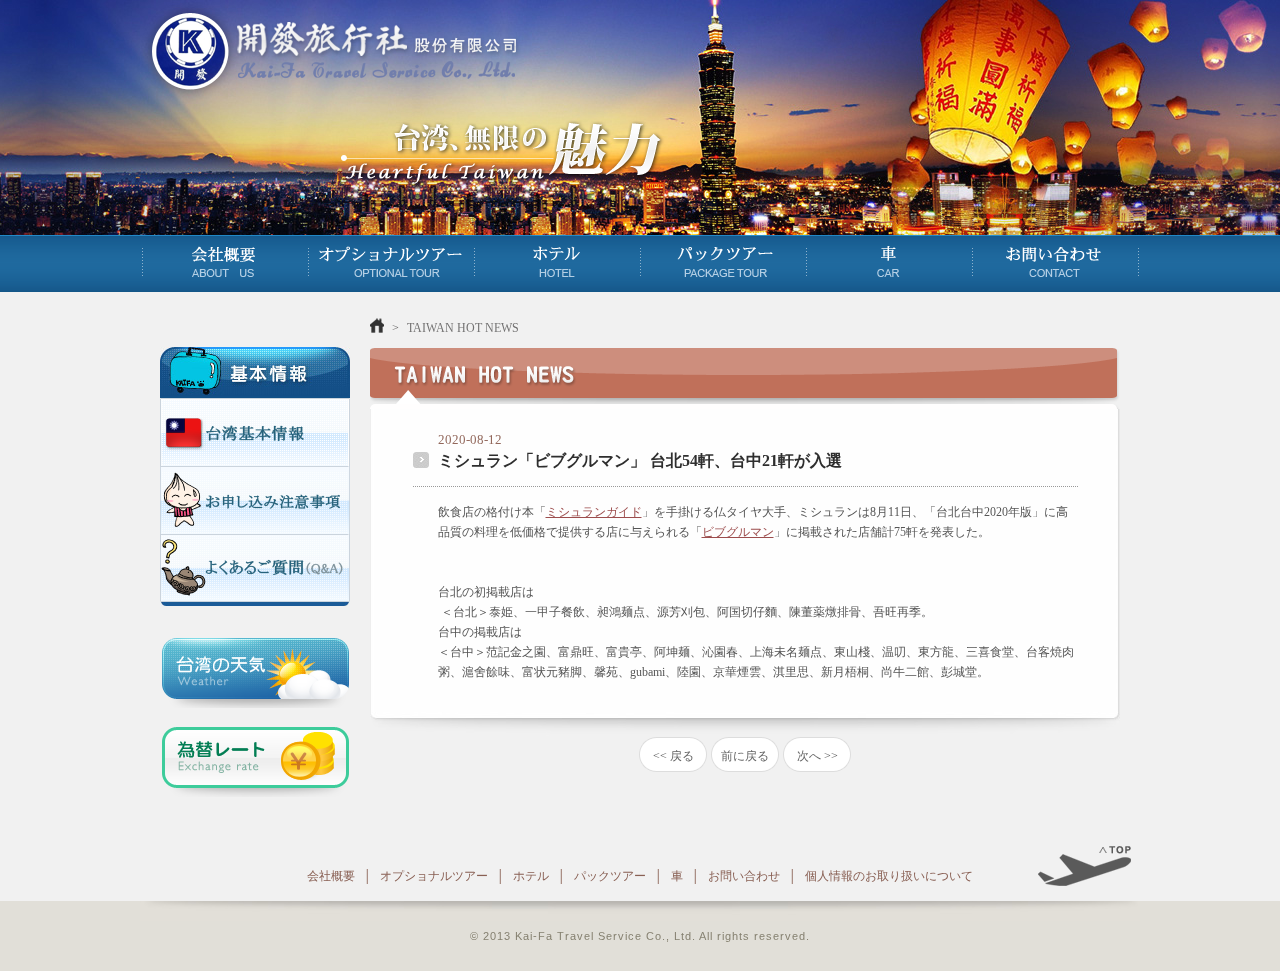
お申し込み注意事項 (255, 500)
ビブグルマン (738, 532)
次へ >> (817, 756)
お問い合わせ (1055, 259)
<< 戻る (673, 756)
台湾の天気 (255, 673)
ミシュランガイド (594, 512)
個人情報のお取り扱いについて (889, 876)
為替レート (255, 762)
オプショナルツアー (391, 259)
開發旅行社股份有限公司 (330, 51)
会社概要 (225, 259)
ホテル (557, 259)
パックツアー (723, 259)
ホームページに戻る (377, 325)
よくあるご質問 (255, 568)
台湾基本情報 (255, 432)
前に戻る (745, 756)
